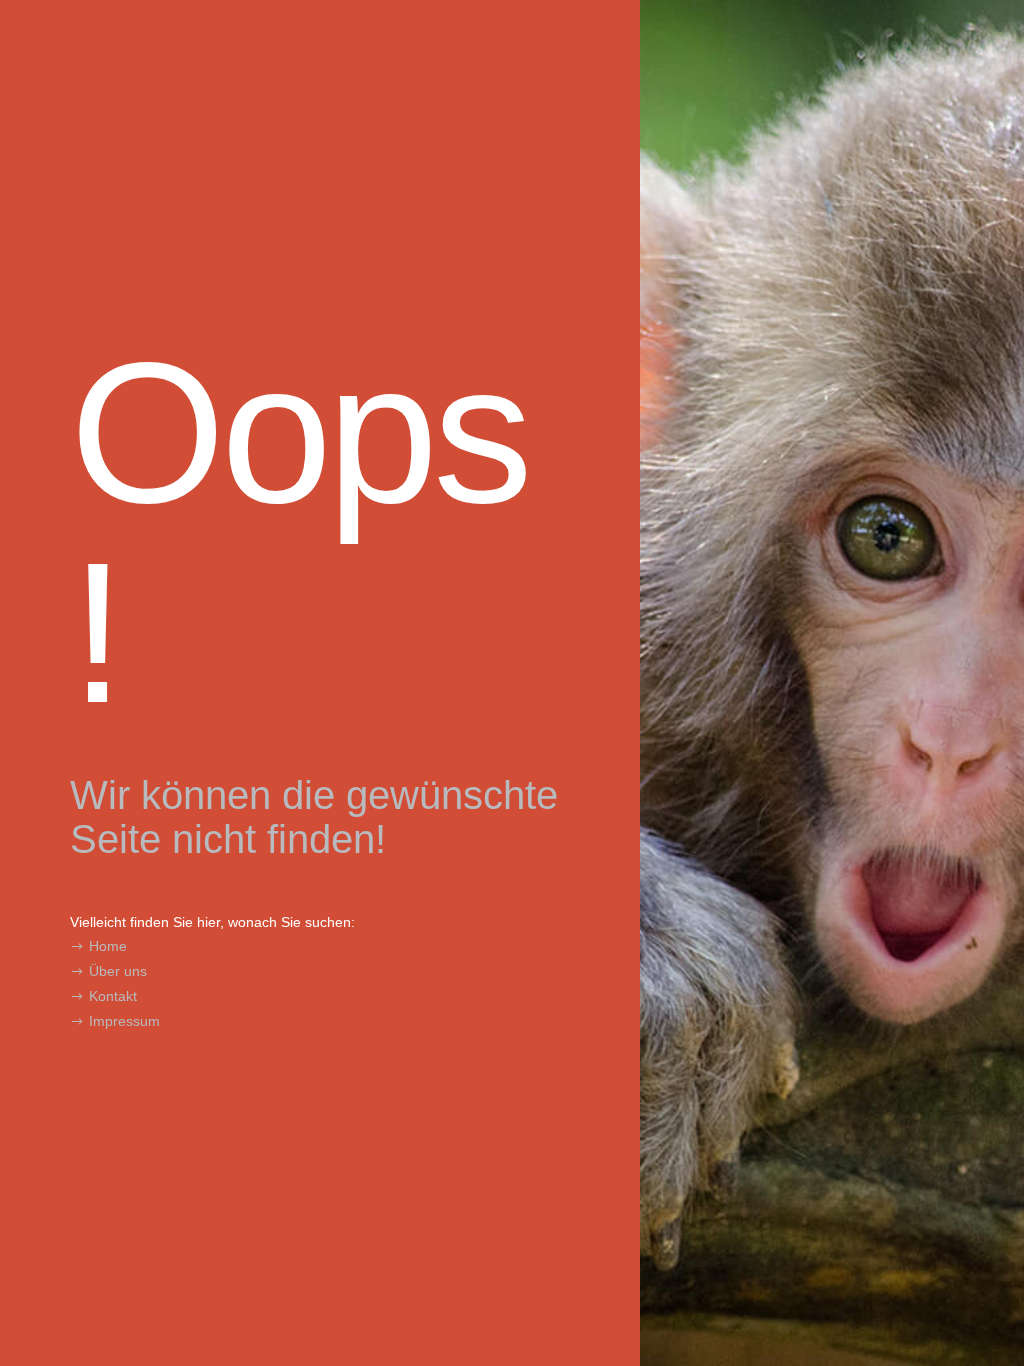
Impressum (124, 1021)
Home (108, 946)
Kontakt (113, 996)
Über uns (118, 971)
